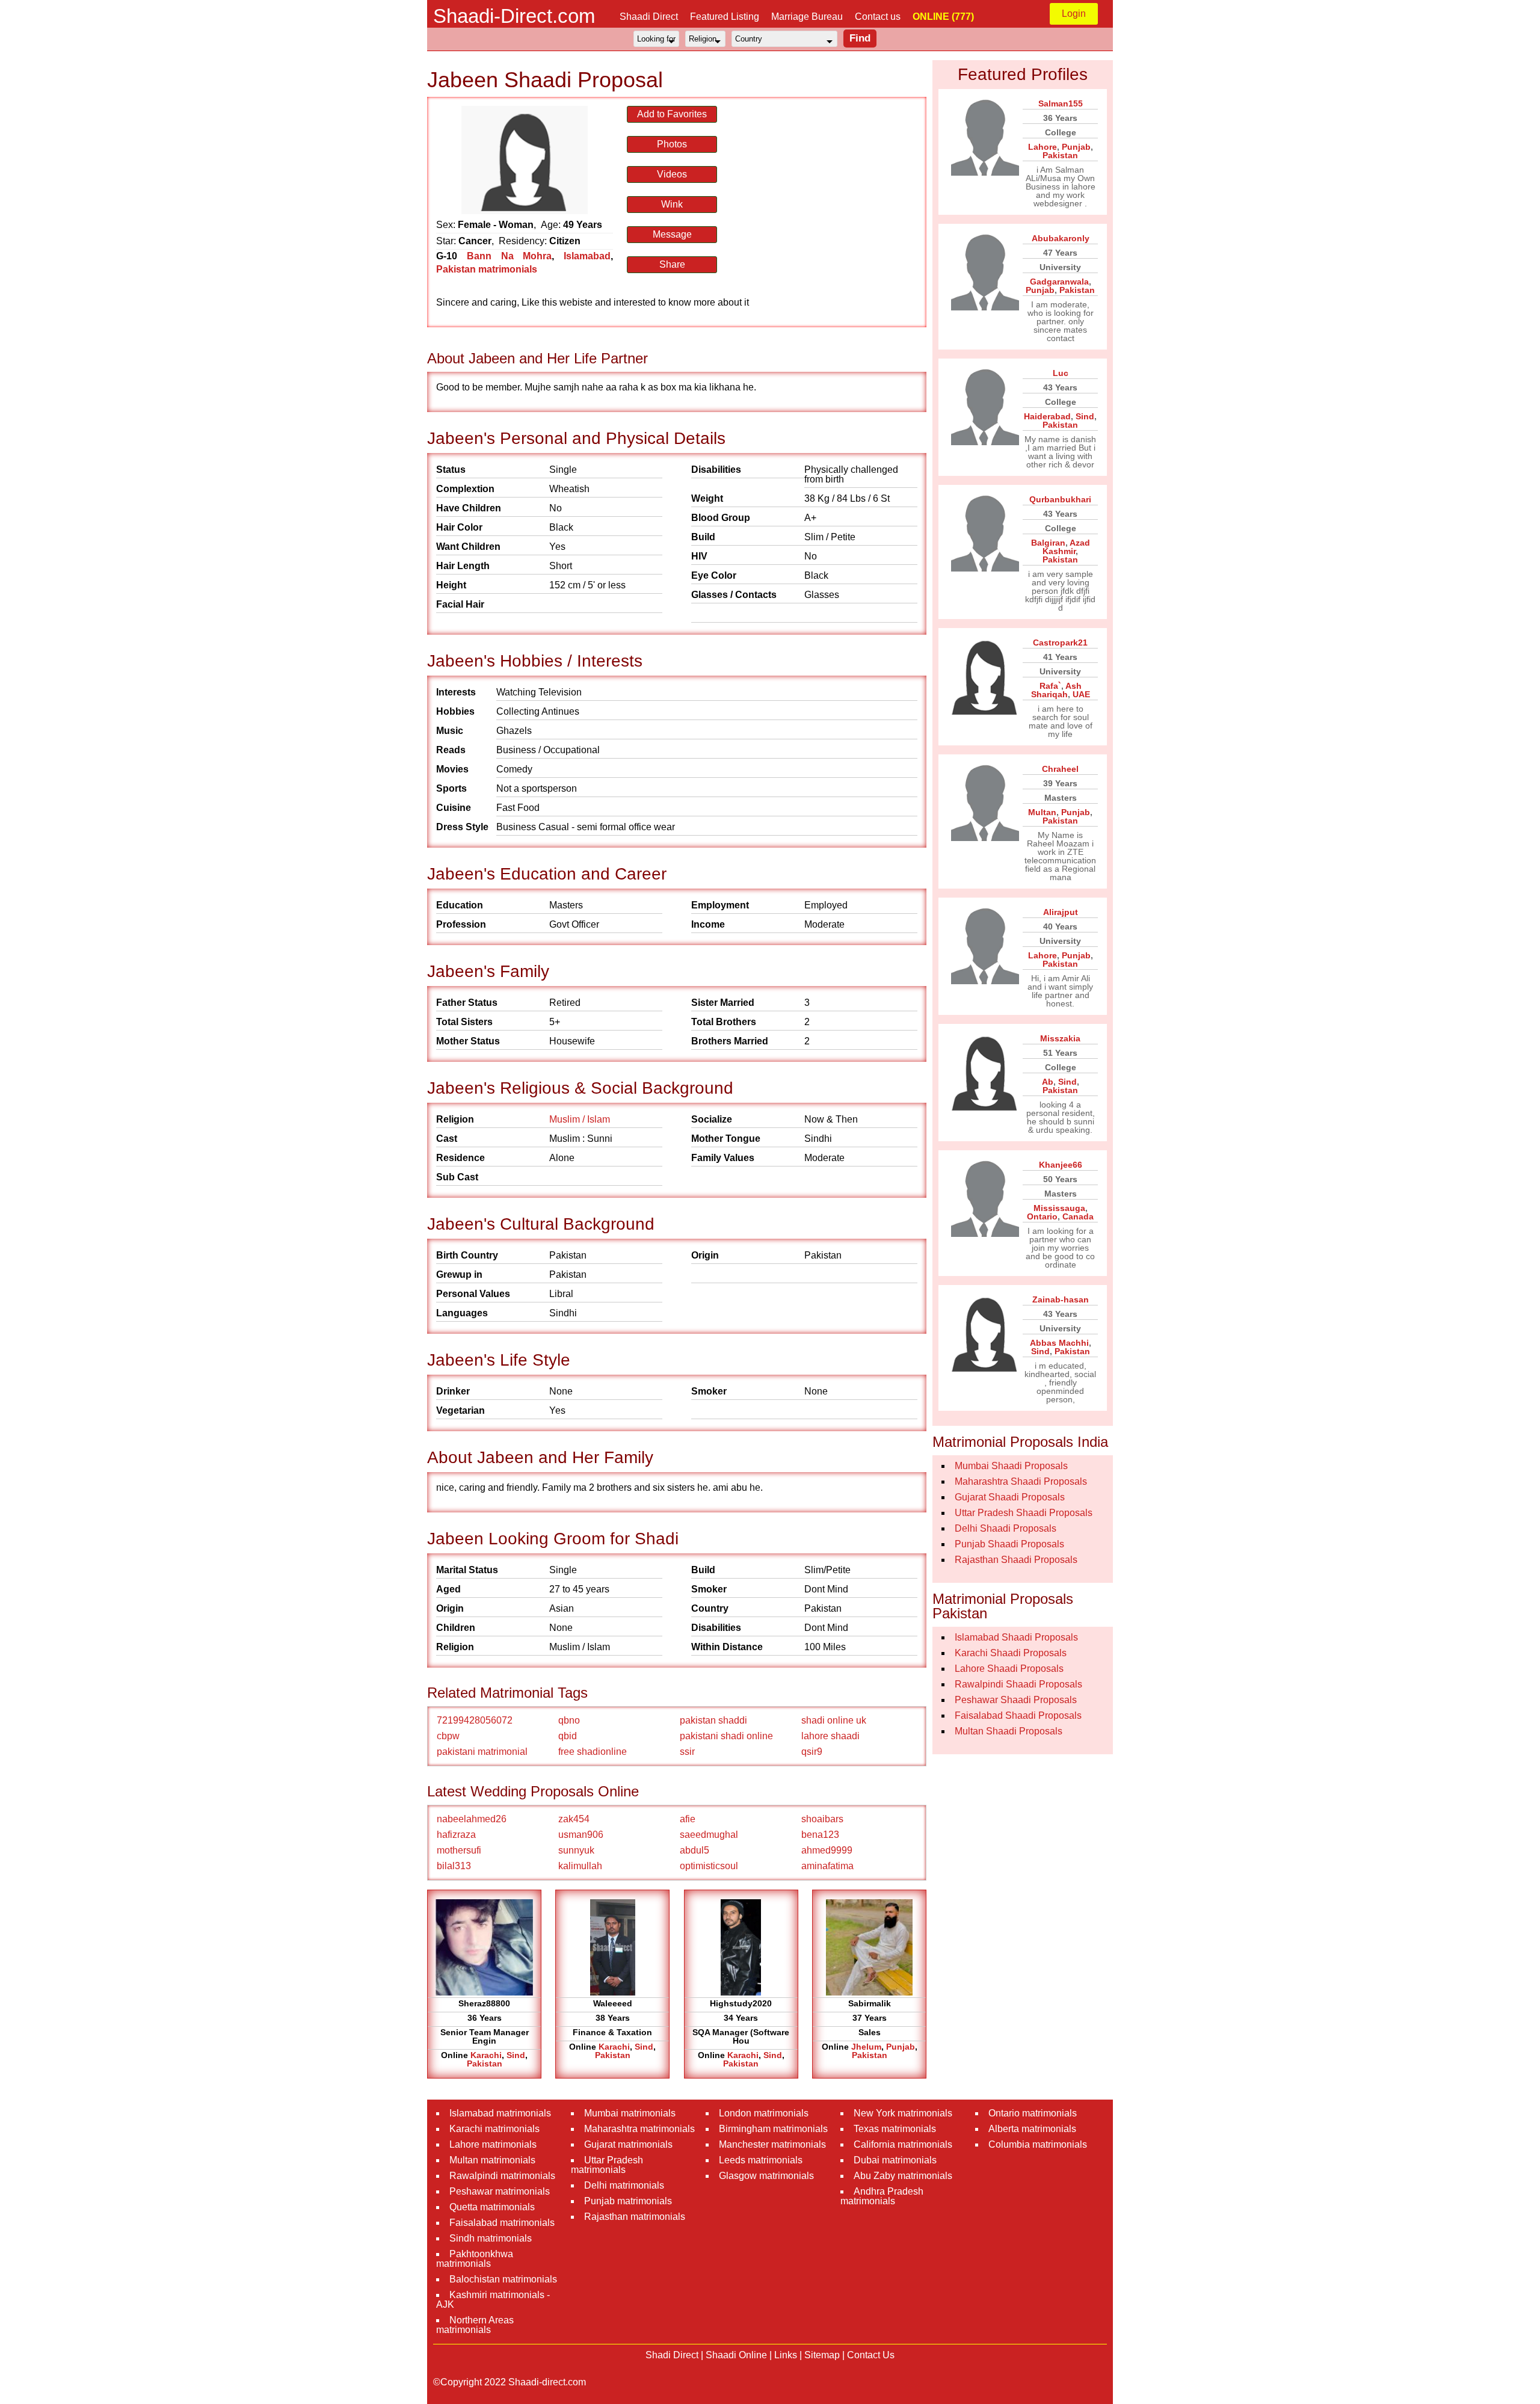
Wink (672, 204)
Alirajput (1061, 912)
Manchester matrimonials (772, 2144)
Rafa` (1050, 686)
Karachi (486, 2055)
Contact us (878, 17)
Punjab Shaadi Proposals (1009, 1544)
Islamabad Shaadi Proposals (1016, 1637)
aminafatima (827, 1866)
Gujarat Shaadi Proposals (1010, 1497)
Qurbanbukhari (1060, 499)
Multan (1042, 812)
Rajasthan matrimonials (635, 2217)
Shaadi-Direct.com (514, 16)
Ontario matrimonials (1033, 2113)
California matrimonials (903, 2144)
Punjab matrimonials (628, 2201)
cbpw (448, 1736)
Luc (1061, 373)
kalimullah (580, 1866)
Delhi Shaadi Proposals (1006, 1528)
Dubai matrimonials (895, 2160)
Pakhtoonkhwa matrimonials (475, 2259)
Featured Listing (725, 17)
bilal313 (454, 1866)
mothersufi (459, 1850)
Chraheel (1060, 769)
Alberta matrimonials (1032, 2129)
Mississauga (1059, 1208)
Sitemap (822, 2355)
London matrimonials (764, 2113)
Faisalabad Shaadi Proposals (1018, 1715)
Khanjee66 (1061, 1165)
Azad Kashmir (1066, 547)
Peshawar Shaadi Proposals (1016, 1700)
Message (672, 234)
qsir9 (812, 1752)
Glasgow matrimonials (766, 2176)
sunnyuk (576, 1850)
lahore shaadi (830, 1736)
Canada (1078, 1216)
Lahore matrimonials (493, 2144)
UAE (1081, 694)
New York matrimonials (903, 2113)
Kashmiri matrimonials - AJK (493, 2300)
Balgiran (1048, 543)
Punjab (901, 2047)
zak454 (574, 1819)
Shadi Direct (672, 2355)
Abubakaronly (1061, 238)
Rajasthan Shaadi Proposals (1016, 1560)
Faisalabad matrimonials (502, 2223)
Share (672, 264)
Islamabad (587, 256)
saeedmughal (709, 1835)
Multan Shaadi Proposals (1009, 1731)
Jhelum (866, 2047)
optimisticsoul (709, 1866)
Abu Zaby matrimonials (903, 2176)
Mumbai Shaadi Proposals (1011, 1466)
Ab (1048, 1082)
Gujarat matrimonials (628, 2144)
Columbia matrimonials (1038, 2144)
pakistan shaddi (713, 1720)
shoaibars (822, 1819)
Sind (516, 2055)
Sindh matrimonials (491, 2238)
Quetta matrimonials (492, 2207)
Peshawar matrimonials (500, 2191)
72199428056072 (475, 1720)
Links (786, 2355)
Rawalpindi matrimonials (502, 2176)
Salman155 (1061, 103)
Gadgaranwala (1059, 282)
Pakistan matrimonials (487, 269)
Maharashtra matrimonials (639, 2129)
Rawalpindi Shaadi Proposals (1018, 1684)
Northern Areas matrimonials (475, 2325)
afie (688, 1819)
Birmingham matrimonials (773, 2129)
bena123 (820, 1835)
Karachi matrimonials (494, 2129)
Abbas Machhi (1059, 1343)
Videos (672, 174)
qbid (568, 1736)
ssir (687, 1752)
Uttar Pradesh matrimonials (607, 2165)
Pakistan (485, 2063)
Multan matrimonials (492, 2160)
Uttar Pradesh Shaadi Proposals (1024, 1513)
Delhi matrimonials (624, 2185)
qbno (569, 1720)
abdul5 (695, 1850)
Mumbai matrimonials (630, 2113)
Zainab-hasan (1061, 1299)
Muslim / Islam (580, 1119)
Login (1074, 14)
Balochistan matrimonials (503, 2279)
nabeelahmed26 (472, 1819)
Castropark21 (1060, 643)
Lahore (1043, 147)
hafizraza (456, 1835)
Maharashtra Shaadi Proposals (1021, 1481)
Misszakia (1060, 1038)
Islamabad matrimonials (500, 2113)
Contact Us (871, 2355)
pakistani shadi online (726, 1736)
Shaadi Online (736, 2355)
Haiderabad (1047, 416)
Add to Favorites (672, 114)
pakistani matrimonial (482, 1752)
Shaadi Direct (649, 17)
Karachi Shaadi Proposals (1011, 1653)
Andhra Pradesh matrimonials (882, 2196)
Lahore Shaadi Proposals (1009, 1669)
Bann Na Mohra (510, 256)
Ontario (1042, 1216)
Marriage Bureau (807, 17)
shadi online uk (834, 1720)
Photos (672, 144)
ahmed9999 (827, 1850)
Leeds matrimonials (761, 2160)
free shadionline (593, 1752)
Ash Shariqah (1056, 690)
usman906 (581, 1835)
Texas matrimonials (895, 2129)
